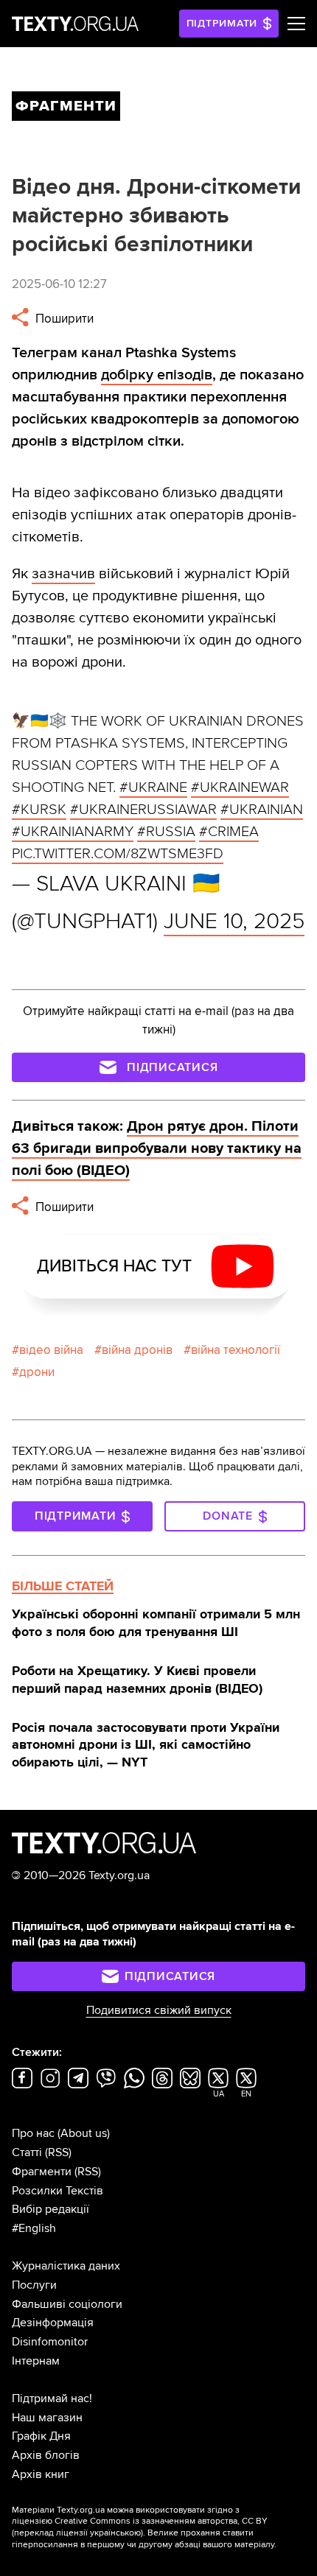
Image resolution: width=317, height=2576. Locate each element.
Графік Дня (41, 2436)
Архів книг (41, 2474)
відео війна (51, 1350)
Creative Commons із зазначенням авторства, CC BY (161, 2521)
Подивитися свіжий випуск (159, 2010)
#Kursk (39, 810)
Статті (27, 2152)
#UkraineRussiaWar (143, 810)
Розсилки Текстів (58, 2191)
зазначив (63, 574)
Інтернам (36, 2361)
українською (115, 2533)
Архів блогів (46, 2455)
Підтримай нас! (52, 2398)
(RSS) (58, 2152)
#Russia (166, 832)
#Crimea (229, 832)
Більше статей (63, 1586)
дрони (37, 1372)
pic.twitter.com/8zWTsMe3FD (118, 854)
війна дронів (137, 1350)
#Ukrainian (262, 810)
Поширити (63, 319)
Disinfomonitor (50, 2342)
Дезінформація (53, 2323)
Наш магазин (47, 2418)
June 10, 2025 (234, 921)
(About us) (84, 2133)
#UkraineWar (240, 787)
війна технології (236, 1350)
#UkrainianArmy (73, 832)
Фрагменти (42, 2172)
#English (34, 2228)
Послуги (34, 2285)
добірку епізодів (157, 375)
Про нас (33, 2133)
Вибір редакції (50, 2209)
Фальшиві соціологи (67, 2304)
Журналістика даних (66, 2266)
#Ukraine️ (153, 787)
